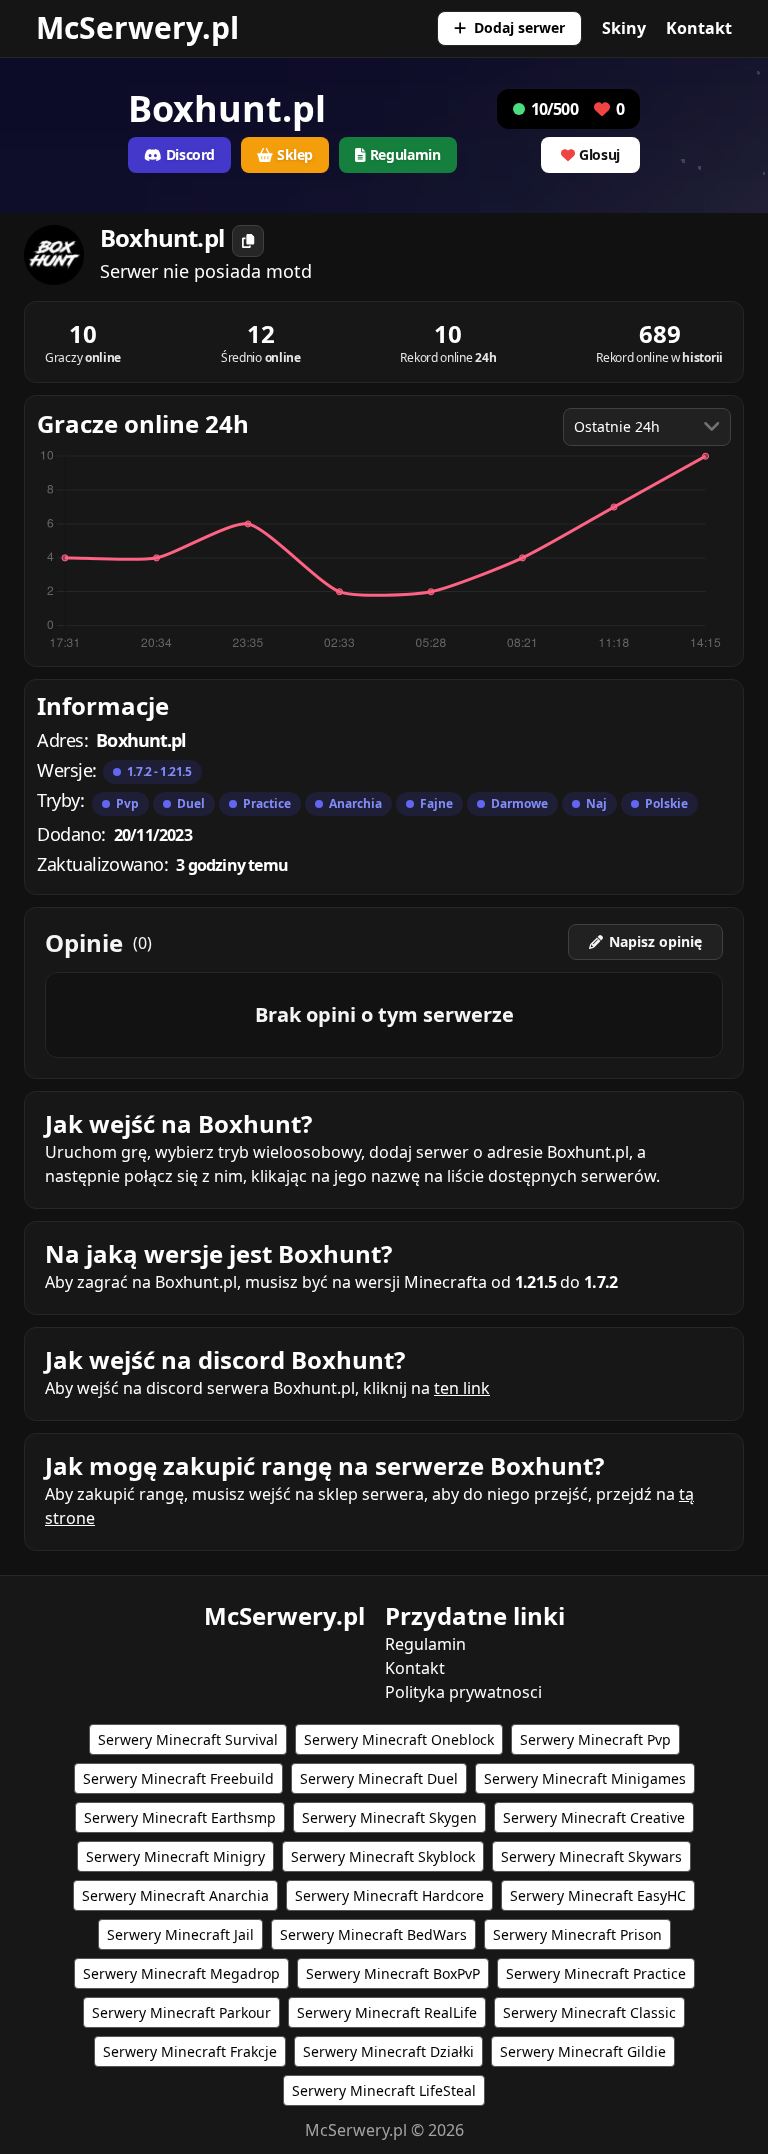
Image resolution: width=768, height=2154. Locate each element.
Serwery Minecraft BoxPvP (393, 1973)
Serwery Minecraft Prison (577, 1934)
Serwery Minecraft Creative (594, 1817)
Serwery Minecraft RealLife (387, 2012)
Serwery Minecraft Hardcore (389, 1895)
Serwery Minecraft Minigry (175, 1856)
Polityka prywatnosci (463, 1692)
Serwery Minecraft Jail (180, 1934)
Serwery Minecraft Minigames (585, 1778)
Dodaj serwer (519, 27)
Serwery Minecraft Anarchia (175, 1895)
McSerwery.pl (137, 27)
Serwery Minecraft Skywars (591, 1856)
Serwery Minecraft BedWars (373, 1934)
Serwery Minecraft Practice (596, 1973)
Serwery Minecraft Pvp (595, 1739)
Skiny (624, 28)
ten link (462, 1388)
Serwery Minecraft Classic (589, 2012)
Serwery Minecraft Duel (379, 1778)
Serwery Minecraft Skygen (389, 1817)
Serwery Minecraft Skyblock (383, 1856)
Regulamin (425, 1644)
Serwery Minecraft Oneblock (399, 1739)
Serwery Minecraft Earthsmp (180, 1817)
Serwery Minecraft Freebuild (178, 1778)
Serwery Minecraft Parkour (181, 2012)
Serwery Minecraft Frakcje (190, 2051)
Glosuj (599, 154)
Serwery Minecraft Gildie (583, 2051)
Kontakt (699, 28)
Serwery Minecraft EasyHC (598, 1895)
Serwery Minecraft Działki (388, 2051)
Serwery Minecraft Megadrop (181, 1973)
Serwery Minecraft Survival (188, 1739)
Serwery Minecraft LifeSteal (384, 2090)
